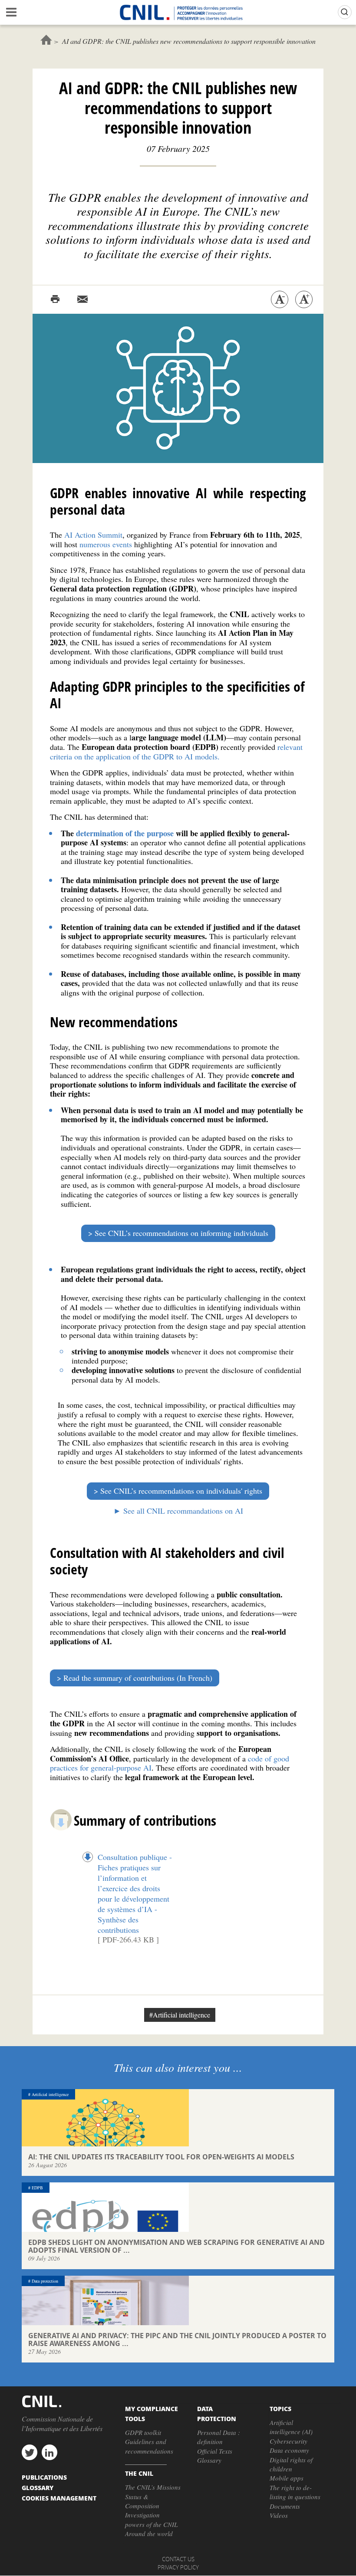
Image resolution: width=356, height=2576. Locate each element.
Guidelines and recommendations (149, 2446)
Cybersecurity (288, 2441)
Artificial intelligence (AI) (291, 2427)
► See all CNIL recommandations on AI (178, 1511)
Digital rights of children (291, 2464)
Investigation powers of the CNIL (151, 2519)
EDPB (37, 2188)
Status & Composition (142, 2501)
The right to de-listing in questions (295, 2492)
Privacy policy (178, 2567)
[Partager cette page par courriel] (82, 299)
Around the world (149, 2533)
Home (46, 40)
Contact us (178, 2559)
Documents (285, 2506)
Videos (279, 2515)
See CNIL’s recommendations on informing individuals (181, 1233)
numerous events (106, 544)
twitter (30, 2452)
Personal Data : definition (219, 2437)
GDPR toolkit (143, 2432)
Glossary (209, 2460)
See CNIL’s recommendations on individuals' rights (181, 1491)
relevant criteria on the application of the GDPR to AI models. (176, 752)
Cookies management (59, 2498)
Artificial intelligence (50, 2094)
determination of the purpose (124, 833)
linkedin (49, 2452)
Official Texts (215, 2451)
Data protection (45, 2281)
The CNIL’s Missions (153, 2487)
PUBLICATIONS (44, 2477)
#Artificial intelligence (180, 2015)
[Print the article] (55, 299)
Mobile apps (287, 2478)
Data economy (289, 2450)
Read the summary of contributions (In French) (138, 1678)
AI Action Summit (93, 535)
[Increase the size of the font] (304, 299)
